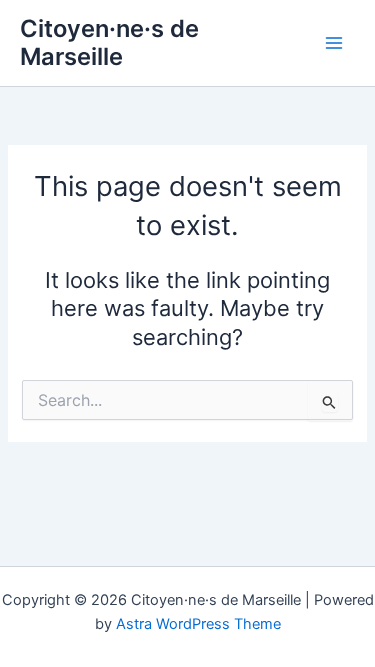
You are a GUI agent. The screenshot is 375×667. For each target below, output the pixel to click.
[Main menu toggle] (334, 43)
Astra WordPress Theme (198, 624)
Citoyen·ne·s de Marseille (109, 42)
